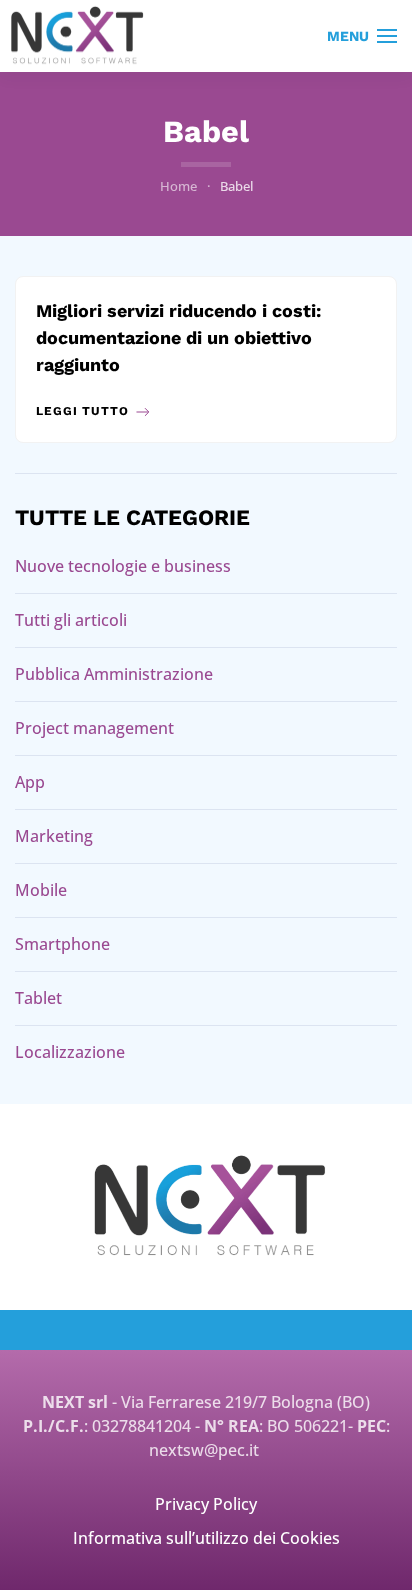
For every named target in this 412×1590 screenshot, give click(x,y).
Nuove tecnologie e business (123, 566)
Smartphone (62, 944)
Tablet (38, 998)
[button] (362, 36)
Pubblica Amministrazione (114, 674)
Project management (94, 728)
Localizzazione (70, 1052)
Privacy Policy (206, 1504)
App (30, 782)
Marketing (54, 836)
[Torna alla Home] (78, 36)
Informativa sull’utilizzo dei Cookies (206, 1538)
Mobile (41, 890)
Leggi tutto (82, 411)
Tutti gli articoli (71, 620)
